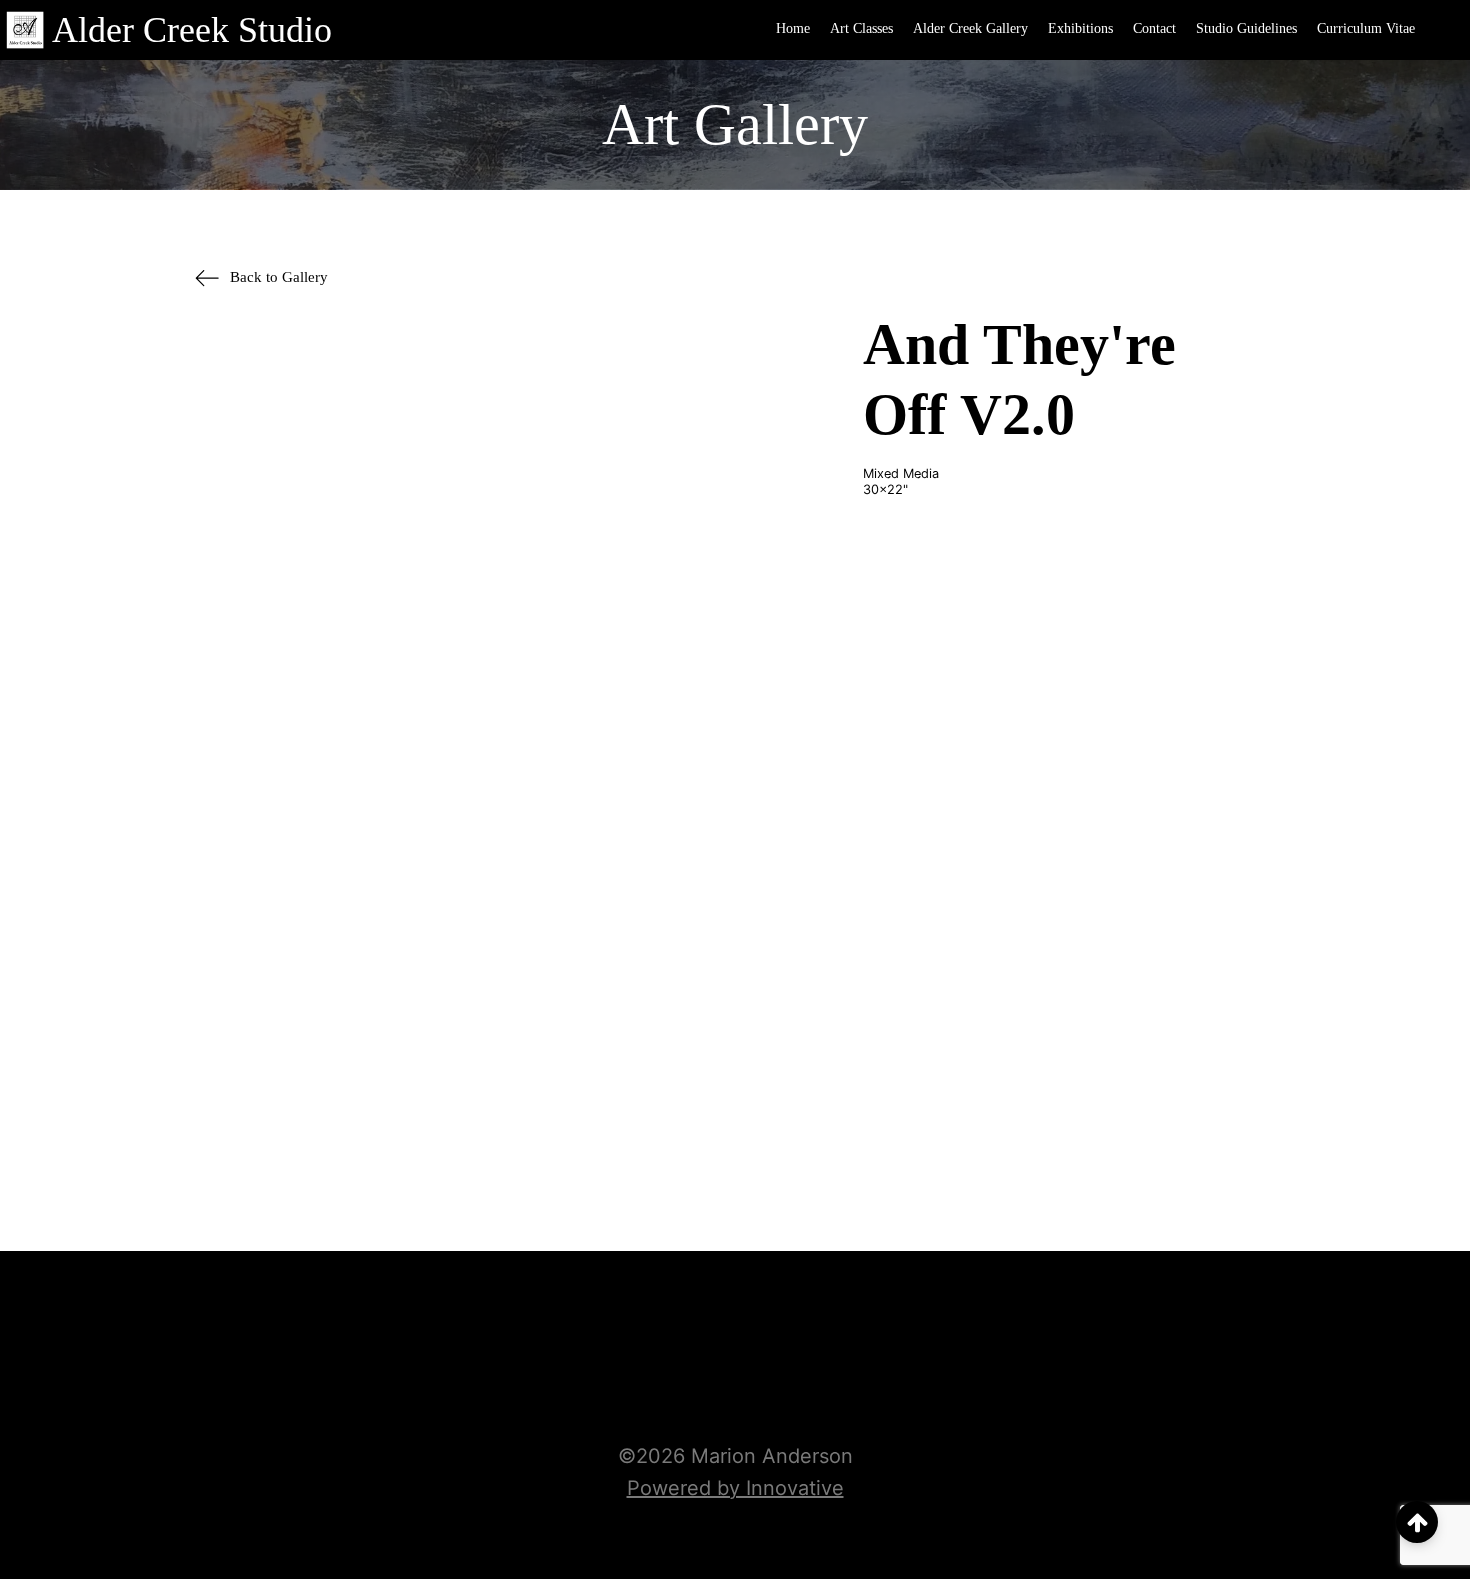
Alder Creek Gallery (970, 28)
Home (793, 28)
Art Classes (861, 28)
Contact (1154, 28)
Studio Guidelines (1246, 28)
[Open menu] (1445, 30)
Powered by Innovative (735, 1488)
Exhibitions (1080, 28)
